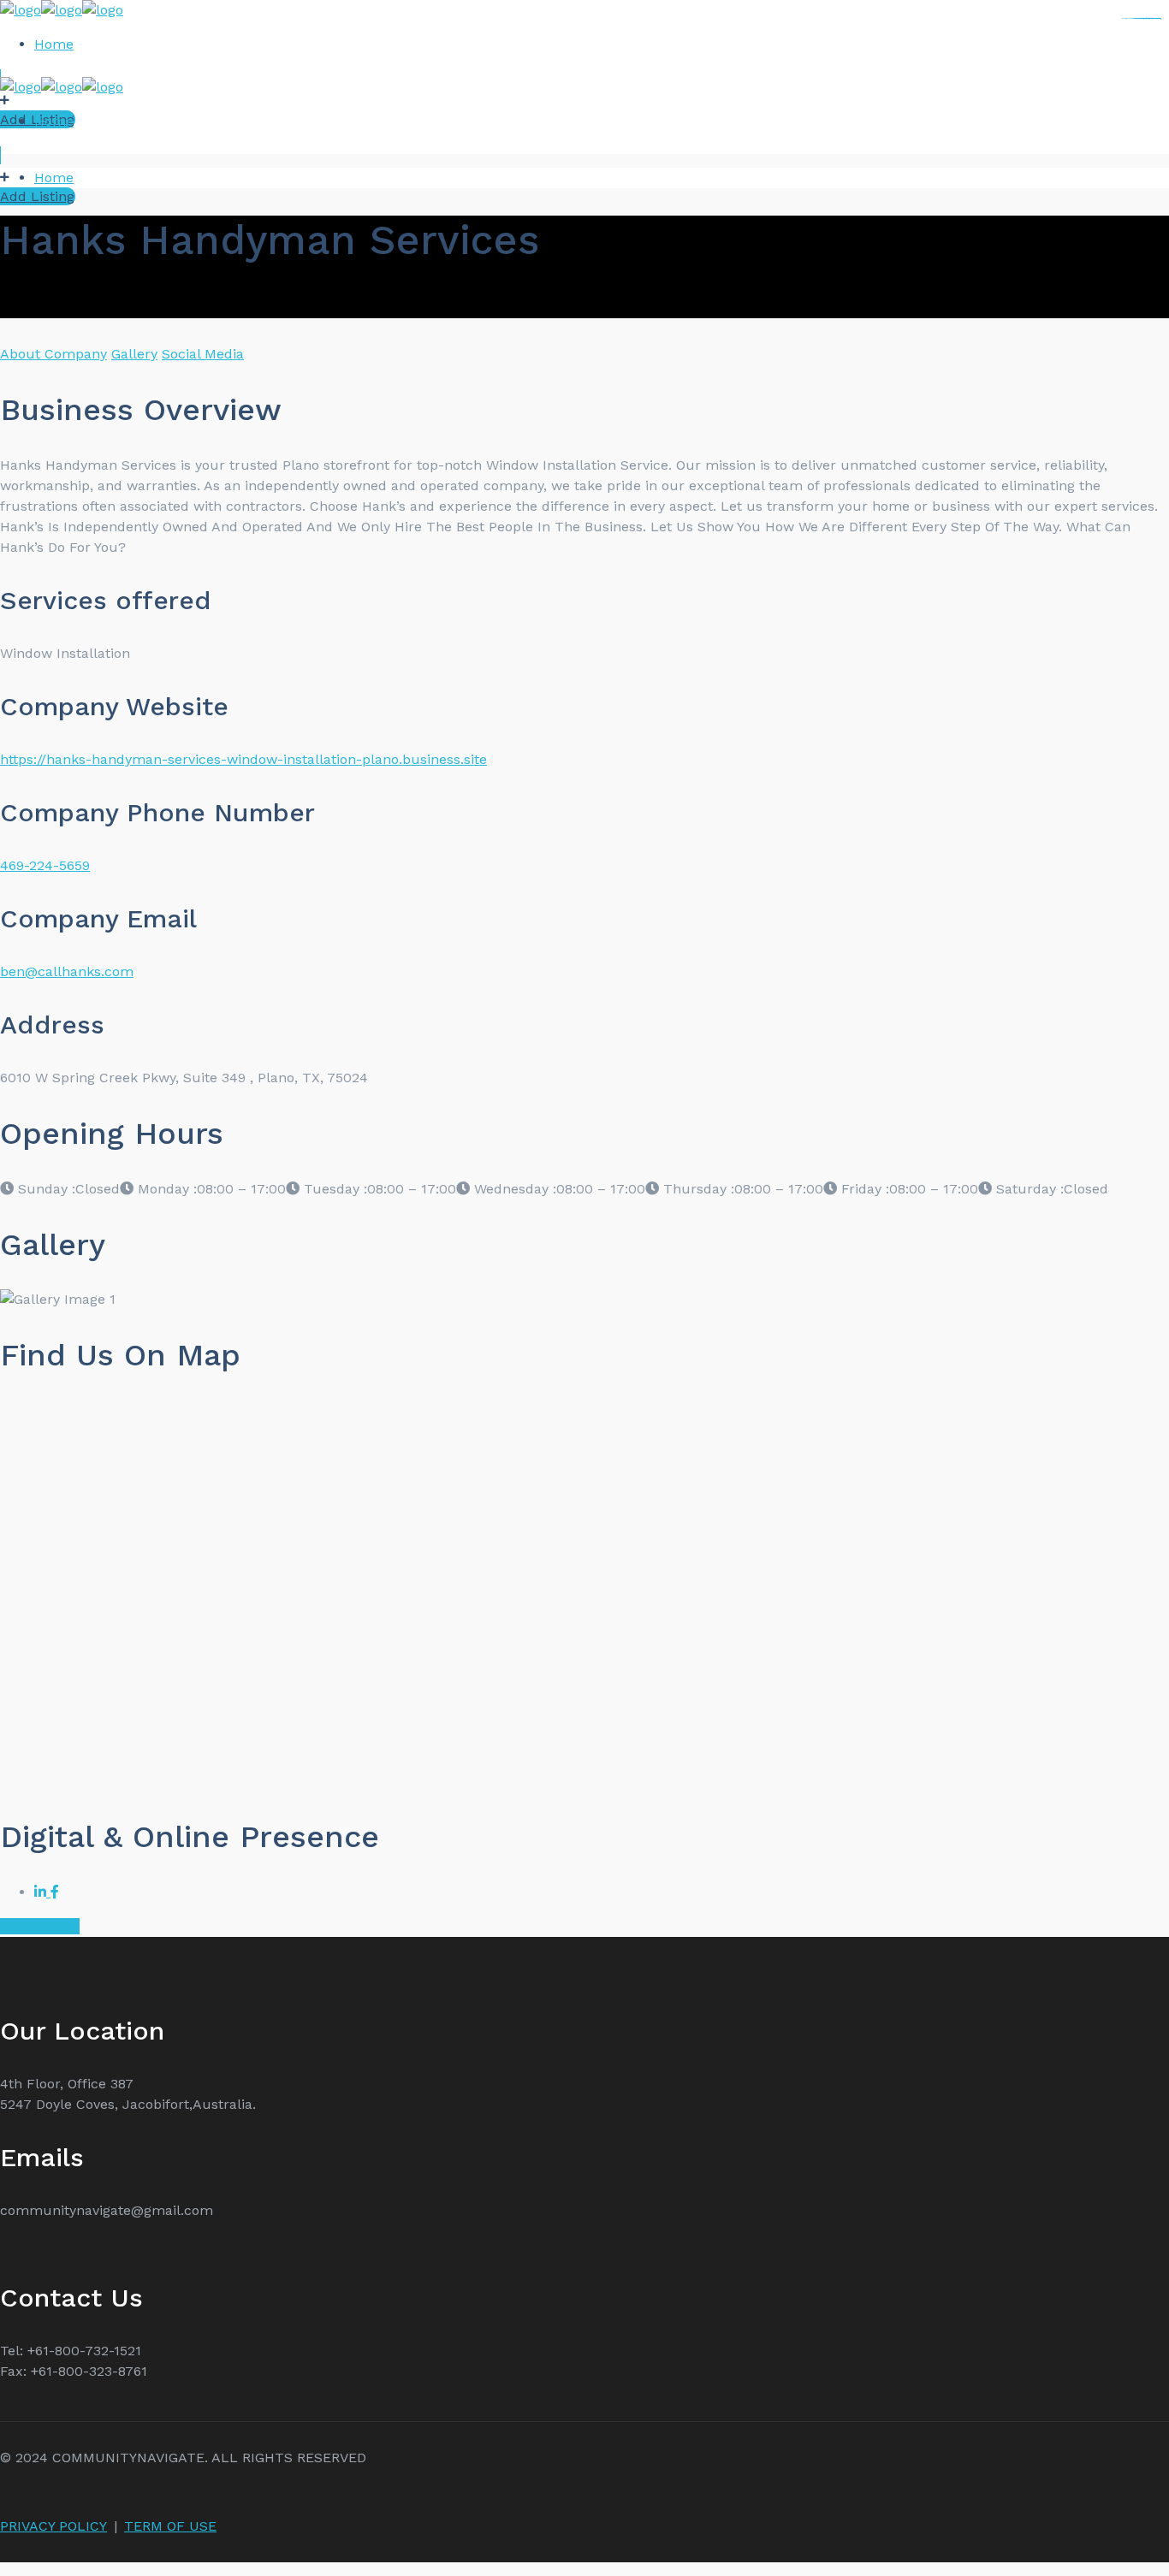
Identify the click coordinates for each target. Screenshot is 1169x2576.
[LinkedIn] (42, 1892)
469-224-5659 (45, 865)
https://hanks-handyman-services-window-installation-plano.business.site (243, 759)
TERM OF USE (170, 2526)
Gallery (134, 354)
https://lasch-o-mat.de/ (1153, 18)
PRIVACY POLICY (53, 2526)
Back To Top (40, 1926)
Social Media (203, 354)
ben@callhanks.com (67, 971)
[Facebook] (55, 1892)
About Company (53, 354)
